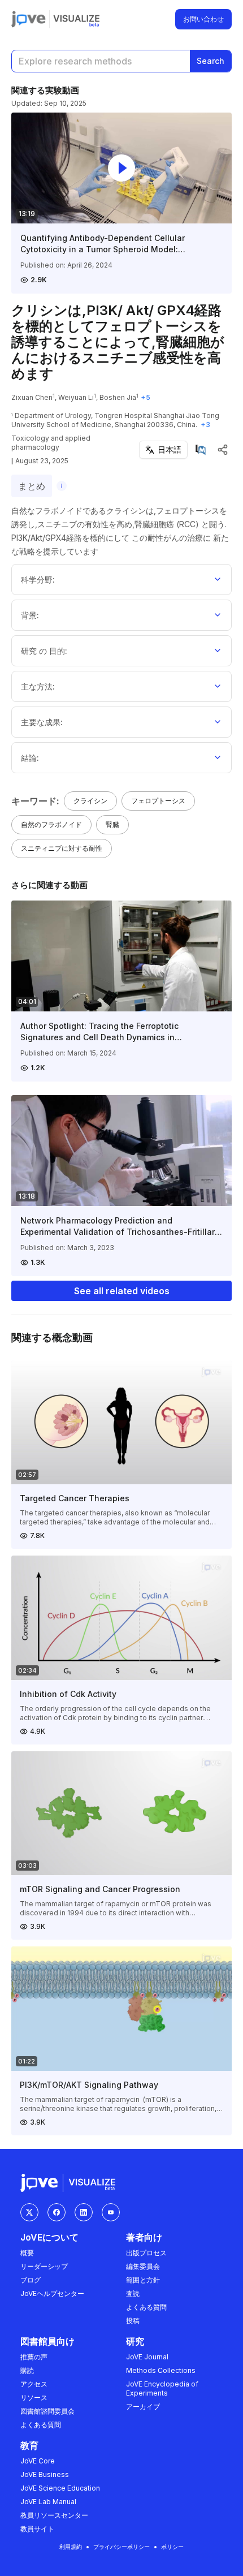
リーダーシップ (44, 2266)
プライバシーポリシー (121, 2547)
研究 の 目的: (44, 651)
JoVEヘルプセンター (52, 2293)
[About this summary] (62, 486)
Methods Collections (161, 2370)
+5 (146, 397)
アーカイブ (143, 2407)
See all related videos (122, 1291)
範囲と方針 (143, 2280)
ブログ (31, 2280)
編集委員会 (143, 2266)
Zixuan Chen (32, 397)
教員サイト (37, 2529)
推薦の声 (34, 2357)
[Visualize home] (76, 19)
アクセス (34, 2384)
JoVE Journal (147, 2357)
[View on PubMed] (201, 450)
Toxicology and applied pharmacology (51, 443)
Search (211, 61)
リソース (34, 2398)
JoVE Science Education (60, 2488)
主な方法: (38, 686)
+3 (205, 425)
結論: (30, 758)
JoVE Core (38, 2461)
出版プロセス (146, 2253)
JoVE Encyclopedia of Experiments (162, 2388)
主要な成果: (42, 722)
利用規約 (71, 2547)
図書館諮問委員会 (47, 2411)
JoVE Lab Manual (48, 2502)
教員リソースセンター (54, 2515)
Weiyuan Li (76, 397)
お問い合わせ (203, 19)
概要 (27, 2253)
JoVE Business (45, 2474)
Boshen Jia (118, 397)
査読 (133, 2293)
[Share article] (223, 450)
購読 (27, 2370)
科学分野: (38, 580)
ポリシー (172, 2547)
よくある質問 (146, 2307)
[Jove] (29, 19)
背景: (30, 615)
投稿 (133, 2321)
